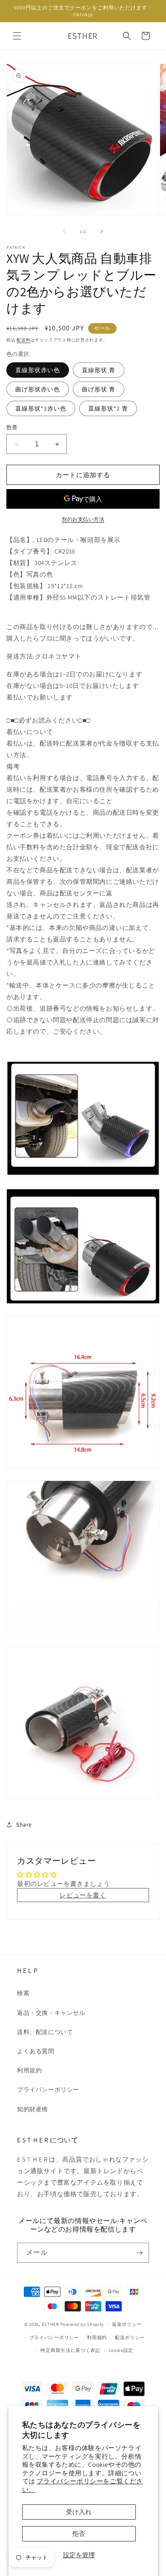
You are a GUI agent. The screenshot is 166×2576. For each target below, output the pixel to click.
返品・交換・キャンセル (51, 2013)
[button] (17, 36)
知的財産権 (33, 2109)
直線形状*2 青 (108, 408)
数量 (12, 427)
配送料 (23, 340)
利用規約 (29, 2070)
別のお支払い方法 (83, 519)
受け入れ (79, 2512)
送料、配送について (45, 2032)
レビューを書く (83, 1895)
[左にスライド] (64, 231)
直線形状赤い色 (38, 370)
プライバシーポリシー (48, 2089)
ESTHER (50, 2324)
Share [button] (24, 1824)
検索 (23, 1993)
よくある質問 (36, 2051)
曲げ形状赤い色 (38, 389)
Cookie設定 (121, 2350)
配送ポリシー (130, 2337)
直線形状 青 (99, 370)
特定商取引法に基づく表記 (70, 2350)
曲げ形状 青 (99, 389)
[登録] (139, 2253)
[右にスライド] (102, 231)
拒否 (79, 2534)
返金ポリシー (127, 2324)
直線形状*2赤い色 (41, 408)
